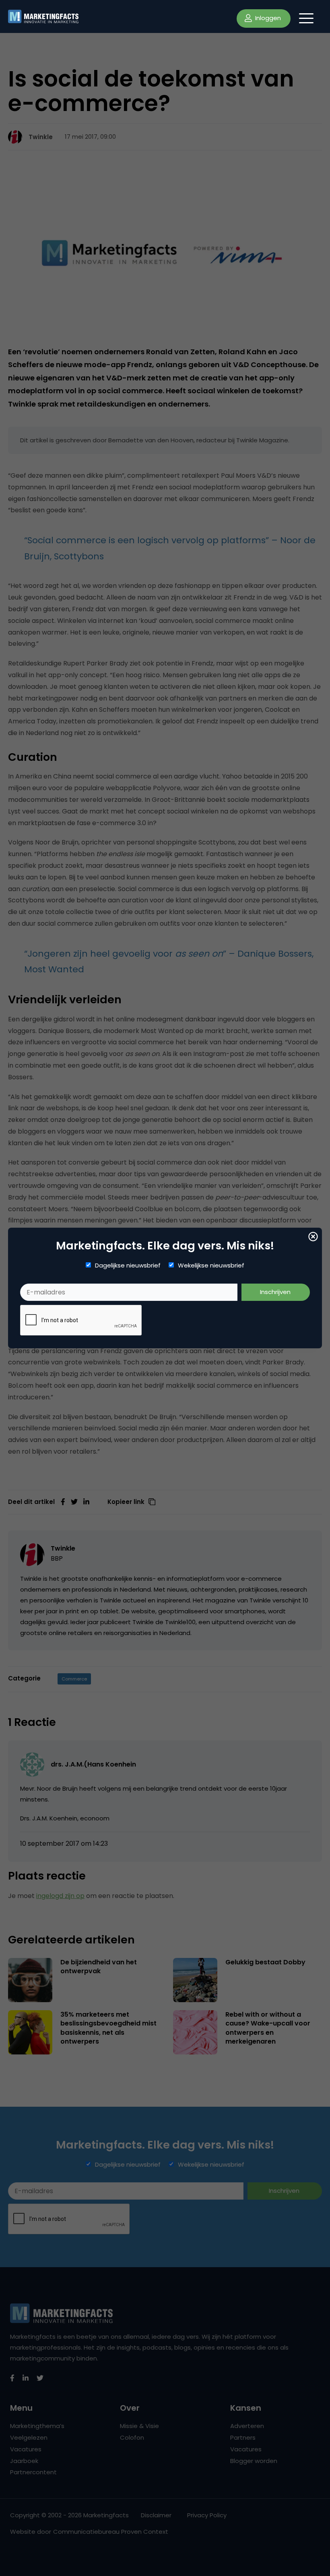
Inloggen (267, 18)
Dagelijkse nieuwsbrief (128, 1265)
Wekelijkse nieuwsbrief (211, 1265)
